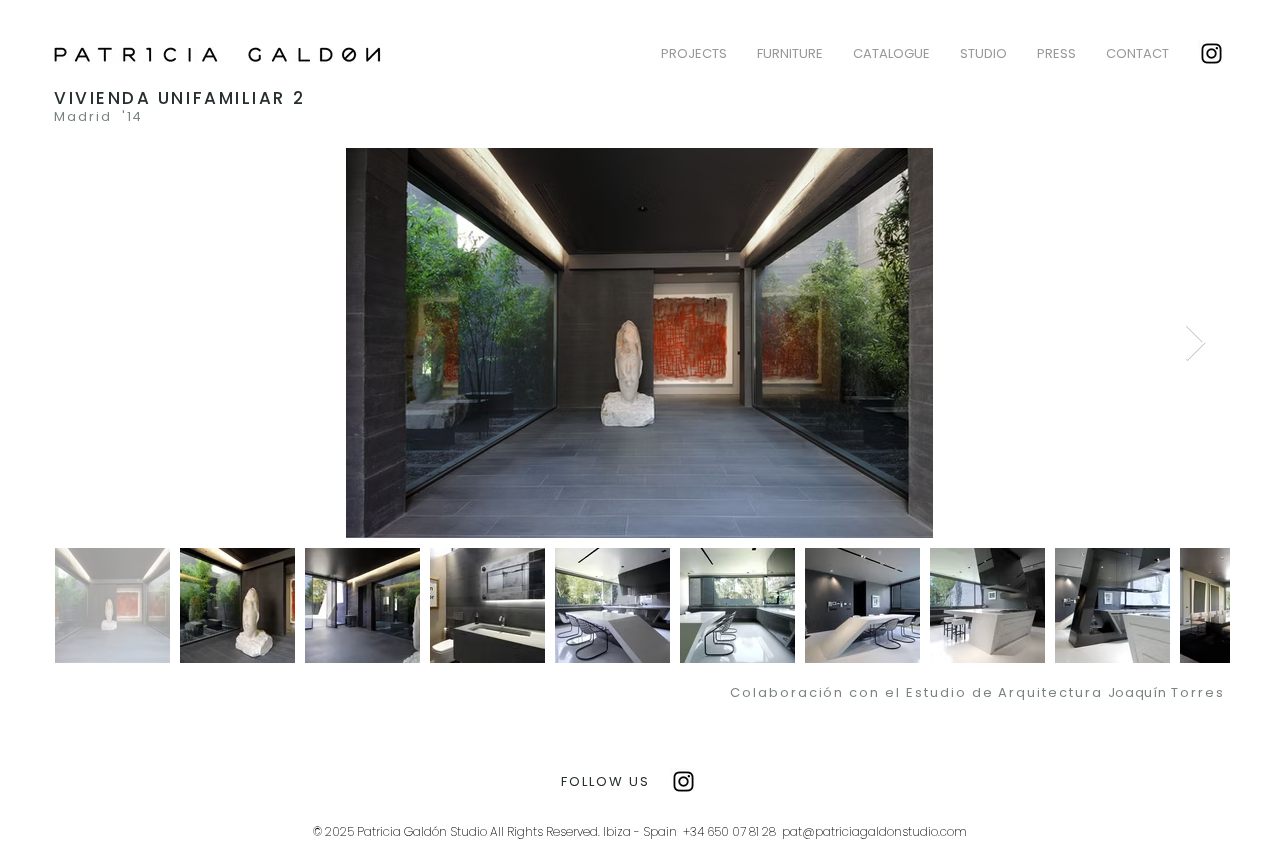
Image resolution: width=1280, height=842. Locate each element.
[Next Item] (1195, 343)
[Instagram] (1211, 53)
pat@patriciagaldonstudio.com (874, 831)
